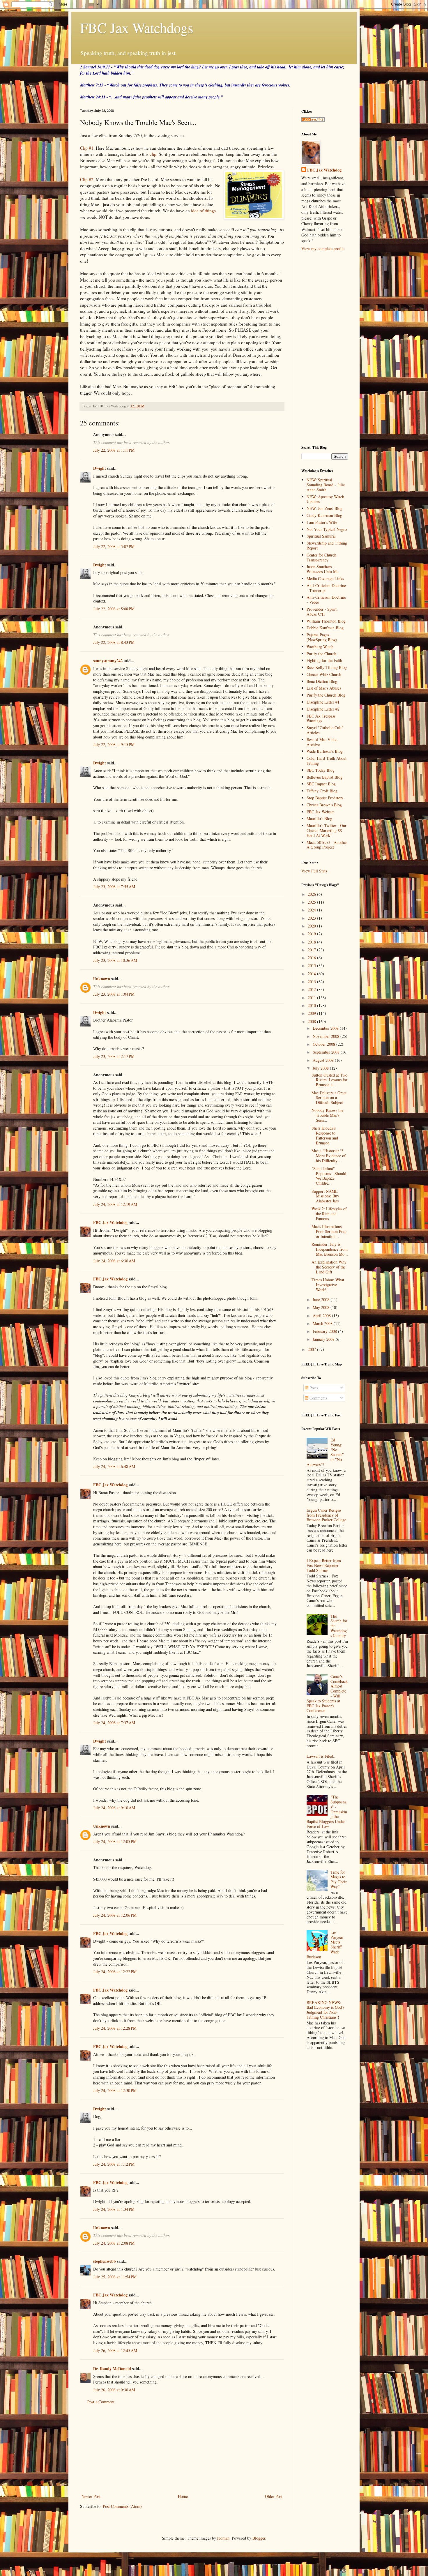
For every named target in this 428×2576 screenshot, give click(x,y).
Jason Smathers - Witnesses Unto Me (322, 569)
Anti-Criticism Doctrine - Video (326, 600)
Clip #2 (87, 179)
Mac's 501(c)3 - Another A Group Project (327, 845)
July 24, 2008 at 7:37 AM (114, 1723)
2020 (312, 926)
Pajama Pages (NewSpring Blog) (322, 637)
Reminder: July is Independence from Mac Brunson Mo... (330, 1249)
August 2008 (324, 1060)
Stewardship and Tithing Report (327, 545)
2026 (312, 894)
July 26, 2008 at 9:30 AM (114, 2390)
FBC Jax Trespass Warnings (321, 718)
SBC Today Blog (321, 770)
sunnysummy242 (108, 661)
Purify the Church (321, 654)
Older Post (274, 2496)
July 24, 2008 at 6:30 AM (114, 1261)
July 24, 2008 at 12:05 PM (115, 1841)
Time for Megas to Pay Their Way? (339, 1879)
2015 (312, 965)
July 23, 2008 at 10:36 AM (115, 960)
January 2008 (324, 1339)
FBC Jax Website (321, 812)
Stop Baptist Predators (325, 798)
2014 (312, 974)
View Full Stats (314, 871)
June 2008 (322, 1300)
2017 (312, 950)
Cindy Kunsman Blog (324, 515)
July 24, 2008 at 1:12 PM (114, 2164)
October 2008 (324, 1044)
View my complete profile (323, 249)
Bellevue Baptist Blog (324, 777)
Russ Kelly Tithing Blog (327, 667)
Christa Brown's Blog (324, 805)
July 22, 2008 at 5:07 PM (114, 546)
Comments (318, 1398)
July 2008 (321, 1068)
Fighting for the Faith (324, 660)
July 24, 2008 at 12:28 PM (115, 2028)
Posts (313, 1388)
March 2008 (323, 1323)
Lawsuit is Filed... (322, 1756)
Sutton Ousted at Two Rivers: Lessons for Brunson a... (329, 1080)
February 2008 (325, 1331)
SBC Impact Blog (321, 784)
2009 (312, 1013)
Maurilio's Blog (319, 818)
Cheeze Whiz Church (324, 674)
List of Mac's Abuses (324, 688)
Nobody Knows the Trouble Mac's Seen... (327, 1115)
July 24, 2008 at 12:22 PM (115, 1972)
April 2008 (322, 1316)
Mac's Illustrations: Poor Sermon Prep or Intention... (329, 1231)
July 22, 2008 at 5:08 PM (114, 609)
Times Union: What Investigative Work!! (328, 1285)
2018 (312, 942)
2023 (312, 918)
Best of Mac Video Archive (322, 742)
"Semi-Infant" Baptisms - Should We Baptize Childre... (329, 1176)
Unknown (102, 979)
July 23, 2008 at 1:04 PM (114, 994)
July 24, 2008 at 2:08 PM (114, 2243)
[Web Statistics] (313, 120)
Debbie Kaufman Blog (325, 628)
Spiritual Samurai (321, 536)
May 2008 (322, 1307)
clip (153, 154)
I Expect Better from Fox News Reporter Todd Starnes (324, 1565)
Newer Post (91, 2496)
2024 (312, 910)
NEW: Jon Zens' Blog (324, 508)
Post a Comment (101, 2402)
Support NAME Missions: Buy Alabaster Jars (325, 1196)
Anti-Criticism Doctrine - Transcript (326, 588)
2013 (312, 982)
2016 (312, 958)
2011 (312, 998)
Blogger (259, 2538)
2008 (312, 1021)
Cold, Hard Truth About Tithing (327, 761)
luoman (223, 2538)
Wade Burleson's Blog (325, 751)
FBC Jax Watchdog (110, 1222)
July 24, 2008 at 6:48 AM (114, 1466)
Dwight (100, 468)
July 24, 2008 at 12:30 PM (115, 2090)
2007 (312, 1349)
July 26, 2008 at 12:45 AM (115, 2350)
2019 (312, 934)
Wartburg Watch (320, 647)
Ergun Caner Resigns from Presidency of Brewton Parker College (326, 1515)
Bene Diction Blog (322, 681)
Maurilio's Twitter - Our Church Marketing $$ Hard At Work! (327, 830)
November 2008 (327, 1036)
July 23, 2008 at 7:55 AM (114, 887)
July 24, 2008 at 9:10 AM (114, 1808)
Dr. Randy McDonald (112, 2369)
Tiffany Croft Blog (322, 791)
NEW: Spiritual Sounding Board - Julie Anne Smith (326, 485)
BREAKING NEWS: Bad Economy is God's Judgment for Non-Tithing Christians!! (325, 2010)
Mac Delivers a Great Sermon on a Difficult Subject (329, 1098)
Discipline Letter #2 (323, 709)
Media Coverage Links (325, 578)
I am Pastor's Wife (322, 522)
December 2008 (326, 1028)
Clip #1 (87, 148)
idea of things (203, 211)
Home (183, 2496)
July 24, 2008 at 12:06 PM (115, 1915)
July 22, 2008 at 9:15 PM (114, 744)
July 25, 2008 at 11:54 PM (115, 2277)
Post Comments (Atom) (122, 2506)
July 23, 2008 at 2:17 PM (114, 1056)
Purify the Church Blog (326, 695)
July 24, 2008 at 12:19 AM (115, 1204)
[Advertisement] (182, 2449)
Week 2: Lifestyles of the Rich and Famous (329, 1214)
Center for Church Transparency (321, 557)
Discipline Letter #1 (323, 702)
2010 (312, 1005)
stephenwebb (105, 2261)
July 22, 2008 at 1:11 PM (114, 450)
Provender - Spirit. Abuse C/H (322, 612)
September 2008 (327, 1052)
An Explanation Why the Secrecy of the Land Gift (329, 1267)
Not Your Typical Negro (327, 529)
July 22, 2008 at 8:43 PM (114, 642)
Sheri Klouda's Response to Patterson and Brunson (325, 1135)
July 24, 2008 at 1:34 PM (114, 2209)
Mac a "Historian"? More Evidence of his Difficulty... (329, 1156)
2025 (312, 902)
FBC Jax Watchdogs (137, 27)
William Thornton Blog (326, 621)
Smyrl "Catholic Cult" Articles (325, 730)
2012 (312, 989)
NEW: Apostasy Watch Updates (325, 499)
